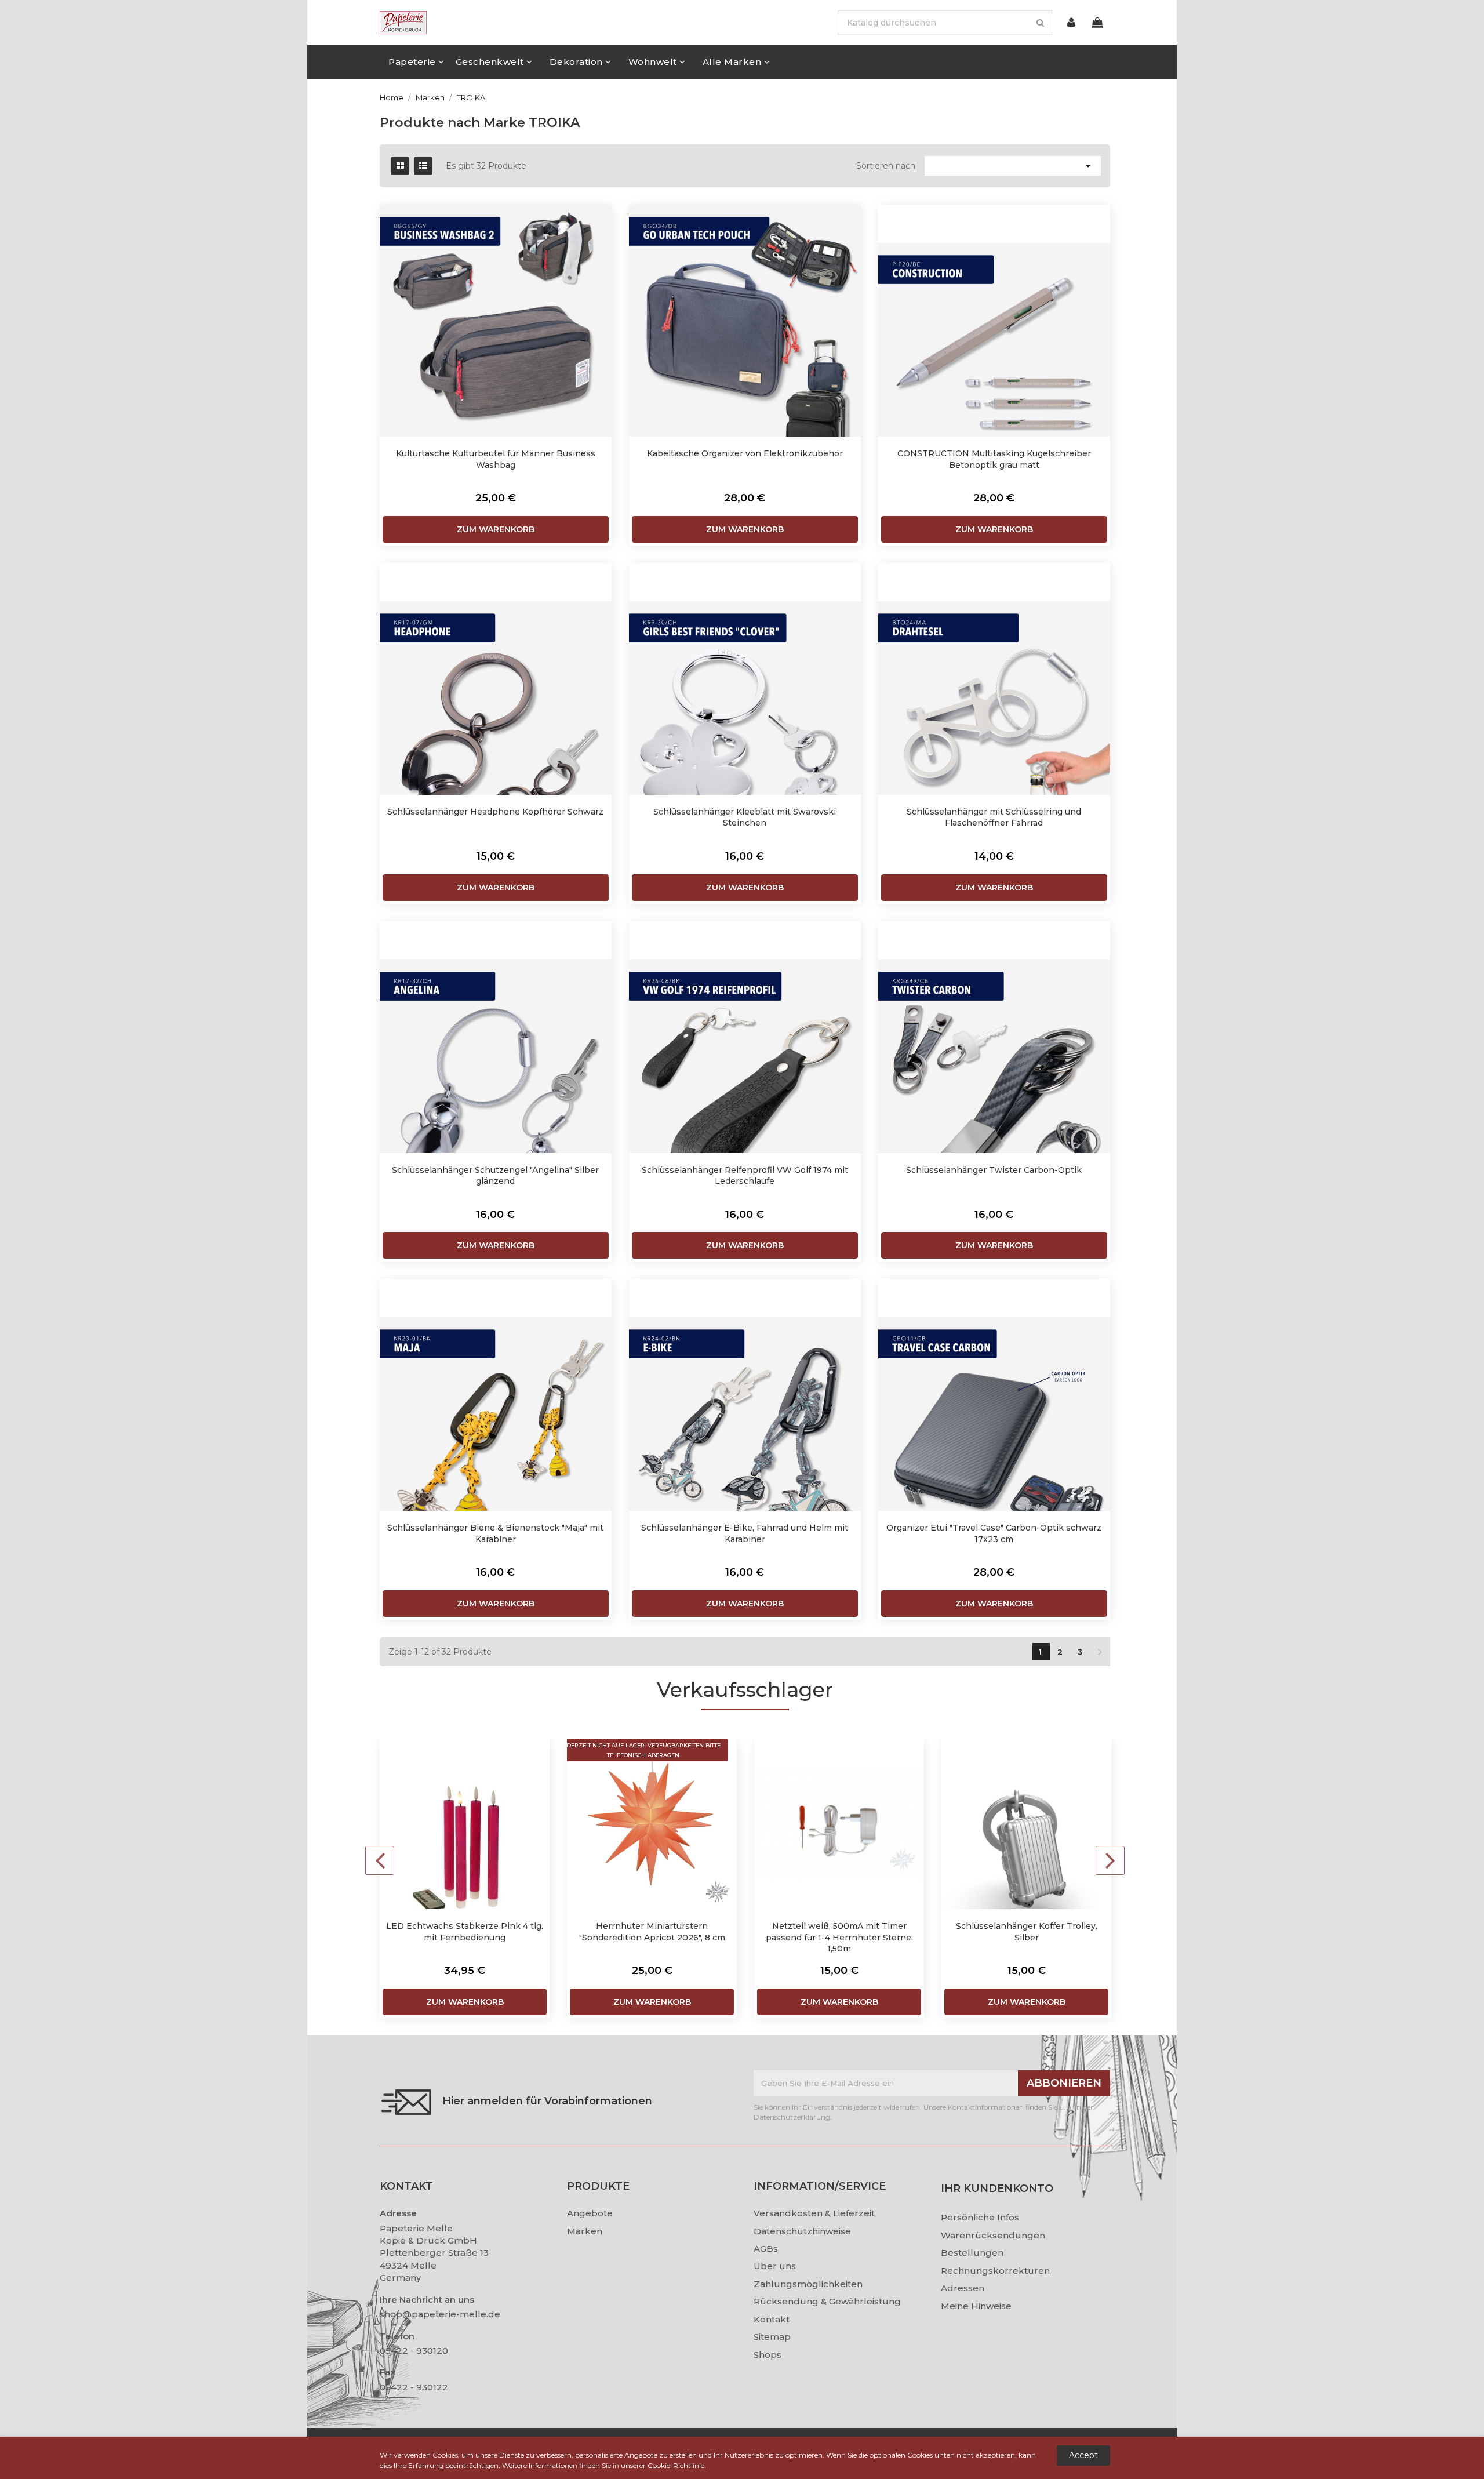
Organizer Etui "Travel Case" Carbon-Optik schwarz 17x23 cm (994, 1533)
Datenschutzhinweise (802, 2231)
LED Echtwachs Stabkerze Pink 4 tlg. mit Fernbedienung (465, 1932)
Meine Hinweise (976, 2306)
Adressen (963, 2288)
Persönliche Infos (980, 2217)
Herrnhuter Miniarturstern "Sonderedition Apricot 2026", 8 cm (652, 1932)
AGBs (766, 2249)
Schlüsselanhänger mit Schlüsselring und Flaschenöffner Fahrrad (994, 817)
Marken (585, 2231)
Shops (768, 2355)
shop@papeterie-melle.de (440, 2314)
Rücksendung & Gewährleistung (827, 2301)
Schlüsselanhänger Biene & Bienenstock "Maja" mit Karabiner (495, 1533)
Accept (1083, 2455)
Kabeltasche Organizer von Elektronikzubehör (745, 453)
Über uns (775, 2266)
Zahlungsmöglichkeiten (808, 2284)
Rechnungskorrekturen (995, 2271)
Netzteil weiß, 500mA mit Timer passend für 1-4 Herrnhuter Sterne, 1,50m (839, 1937)
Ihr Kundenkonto (997, 2189)
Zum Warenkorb (496, 529)
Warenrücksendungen (993, 2235)
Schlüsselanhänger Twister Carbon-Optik (994, 1170)
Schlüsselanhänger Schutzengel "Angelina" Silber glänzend (495, 1176)
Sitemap (772, 2337)
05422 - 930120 (414, 2351)
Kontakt (772, 2319)
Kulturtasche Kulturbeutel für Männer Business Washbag (496, 459)
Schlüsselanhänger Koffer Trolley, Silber (1027, 1932)
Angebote (590, 2213)
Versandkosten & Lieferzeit (814, 2213)
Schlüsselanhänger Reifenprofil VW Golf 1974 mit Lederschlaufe (745, 1176)
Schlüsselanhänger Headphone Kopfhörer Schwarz (495, 812)
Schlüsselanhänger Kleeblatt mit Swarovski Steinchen (745, 817)
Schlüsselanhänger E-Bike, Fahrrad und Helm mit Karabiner (745, 1533)
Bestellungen (972, 2253)
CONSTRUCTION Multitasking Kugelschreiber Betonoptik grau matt (994, 459)
